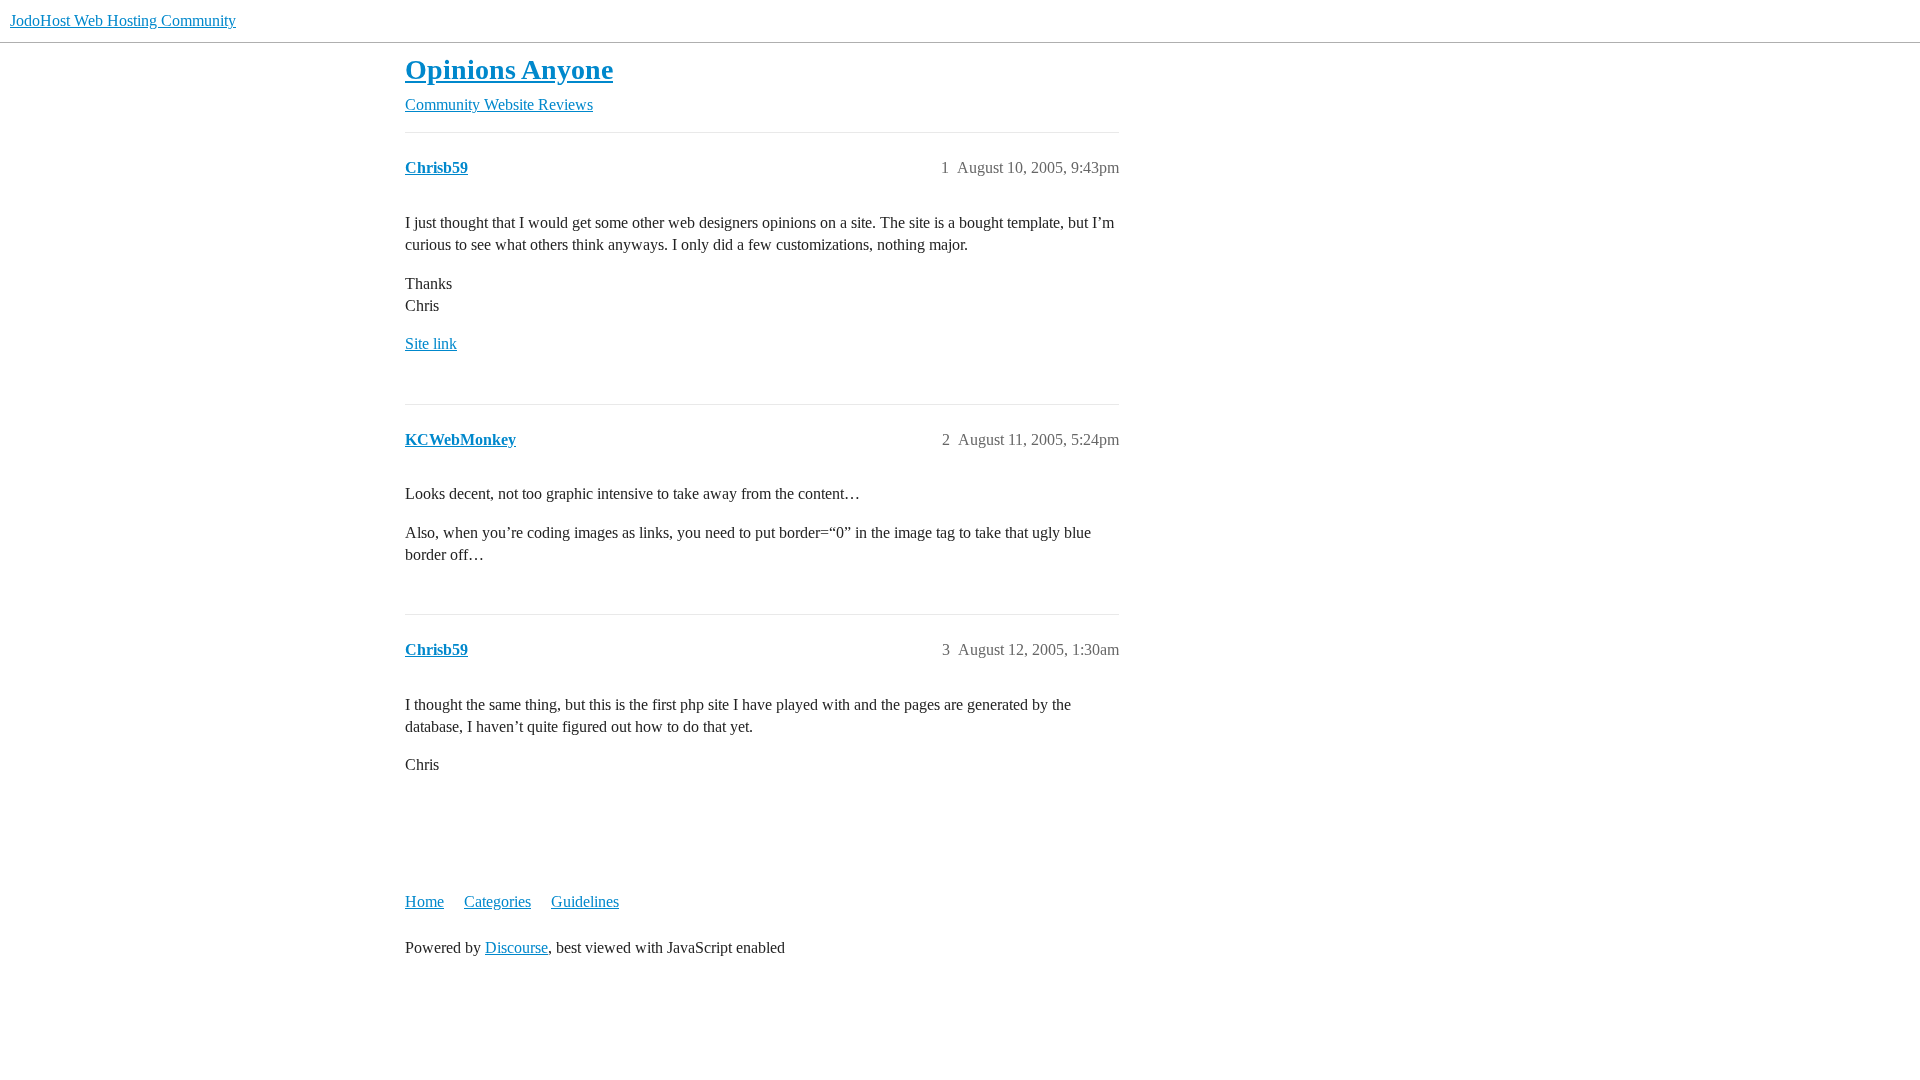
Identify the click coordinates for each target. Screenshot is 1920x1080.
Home (424, 901)
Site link (431, 343)
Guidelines (585, 901)
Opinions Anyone (509, 69)
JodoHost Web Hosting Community (123, 20)
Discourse (516, 947)
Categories (497, 901)
